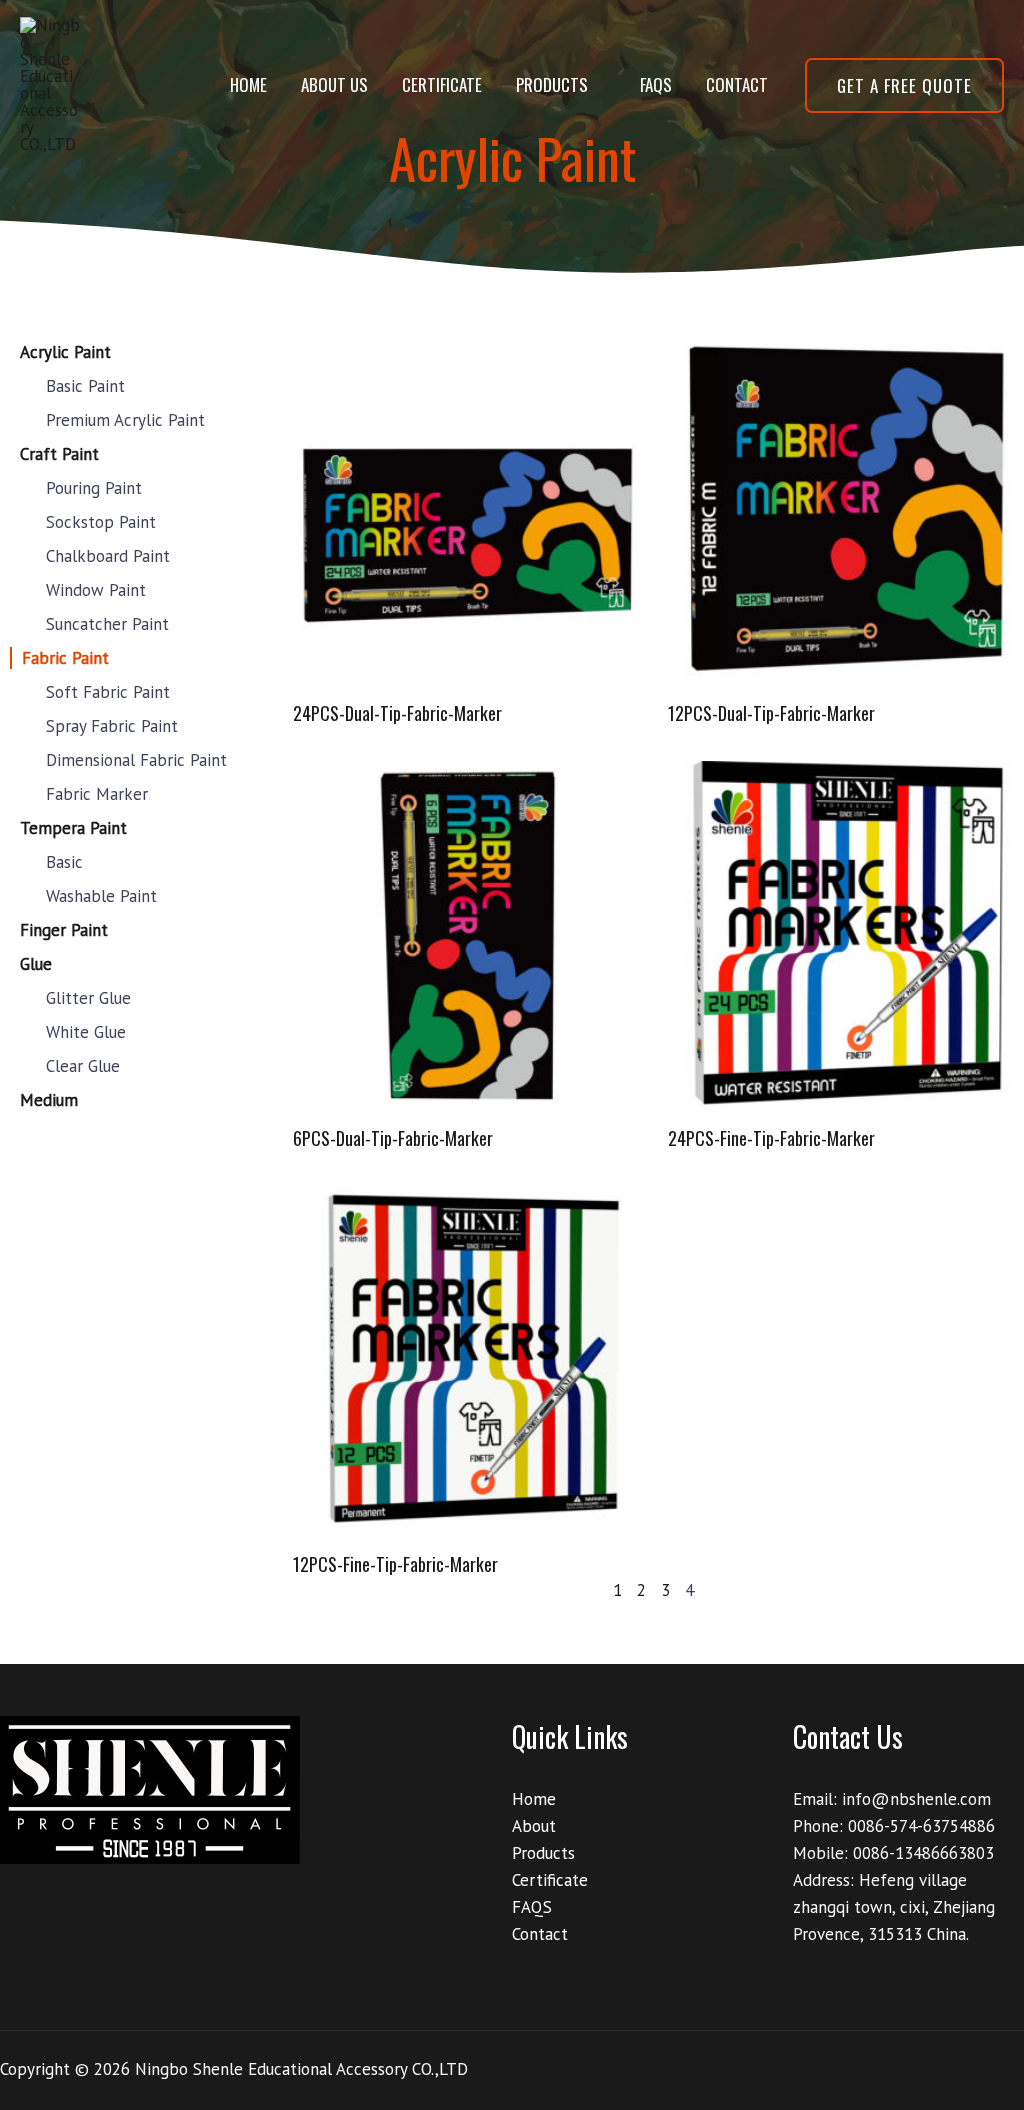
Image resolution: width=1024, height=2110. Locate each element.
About (534, 1826)
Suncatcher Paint (107, 624)
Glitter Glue (88, 998)
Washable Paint (101, 896)
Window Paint (96, 590)
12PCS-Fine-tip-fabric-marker (395, 1564)
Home (248, 84)
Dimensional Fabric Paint (136, 760)
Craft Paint (59, 454)
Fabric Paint (65, 658)
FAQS (656, 84)
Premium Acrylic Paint (125, 420)
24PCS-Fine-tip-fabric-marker (771, 1138)
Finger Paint (64, 930)
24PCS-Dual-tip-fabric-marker (397, 713)
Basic (64, 862)
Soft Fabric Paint (108, 692)
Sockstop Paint (101, 522)
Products (552, 84)
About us (334, 84)
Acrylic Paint (65, 352)
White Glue (86, 1032)
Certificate (442, 84)
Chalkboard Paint (108, 556)
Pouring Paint (94, 488)
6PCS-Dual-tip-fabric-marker (393, 1138)
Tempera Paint (73, 828)
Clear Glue (83, 1066)
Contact (737, 84)
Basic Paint (85, 386)
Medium (49, 1100)
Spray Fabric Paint (112, 726)
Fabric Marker (97, 794)
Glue (36, 964)
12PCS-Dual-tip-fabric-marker (771, 713)
